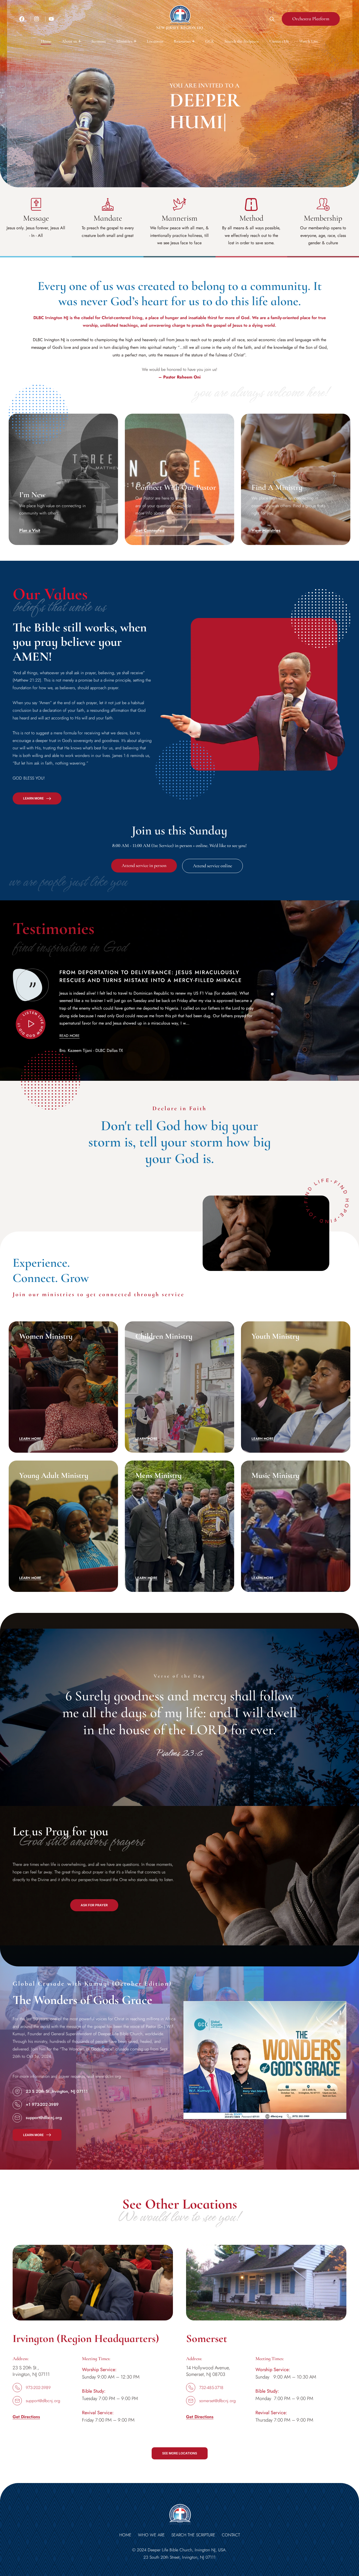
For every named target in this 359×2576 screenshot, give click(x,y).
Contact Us (279, 41)
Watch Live (309, 41)
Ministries (124, 41)
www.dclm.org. (109, 2076)
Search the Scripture (242, 41)
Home (46, 41)
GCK (210, 41)
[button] (71, 41)
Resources (182, 41)
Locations (155, 41)
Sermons (99, 41)
